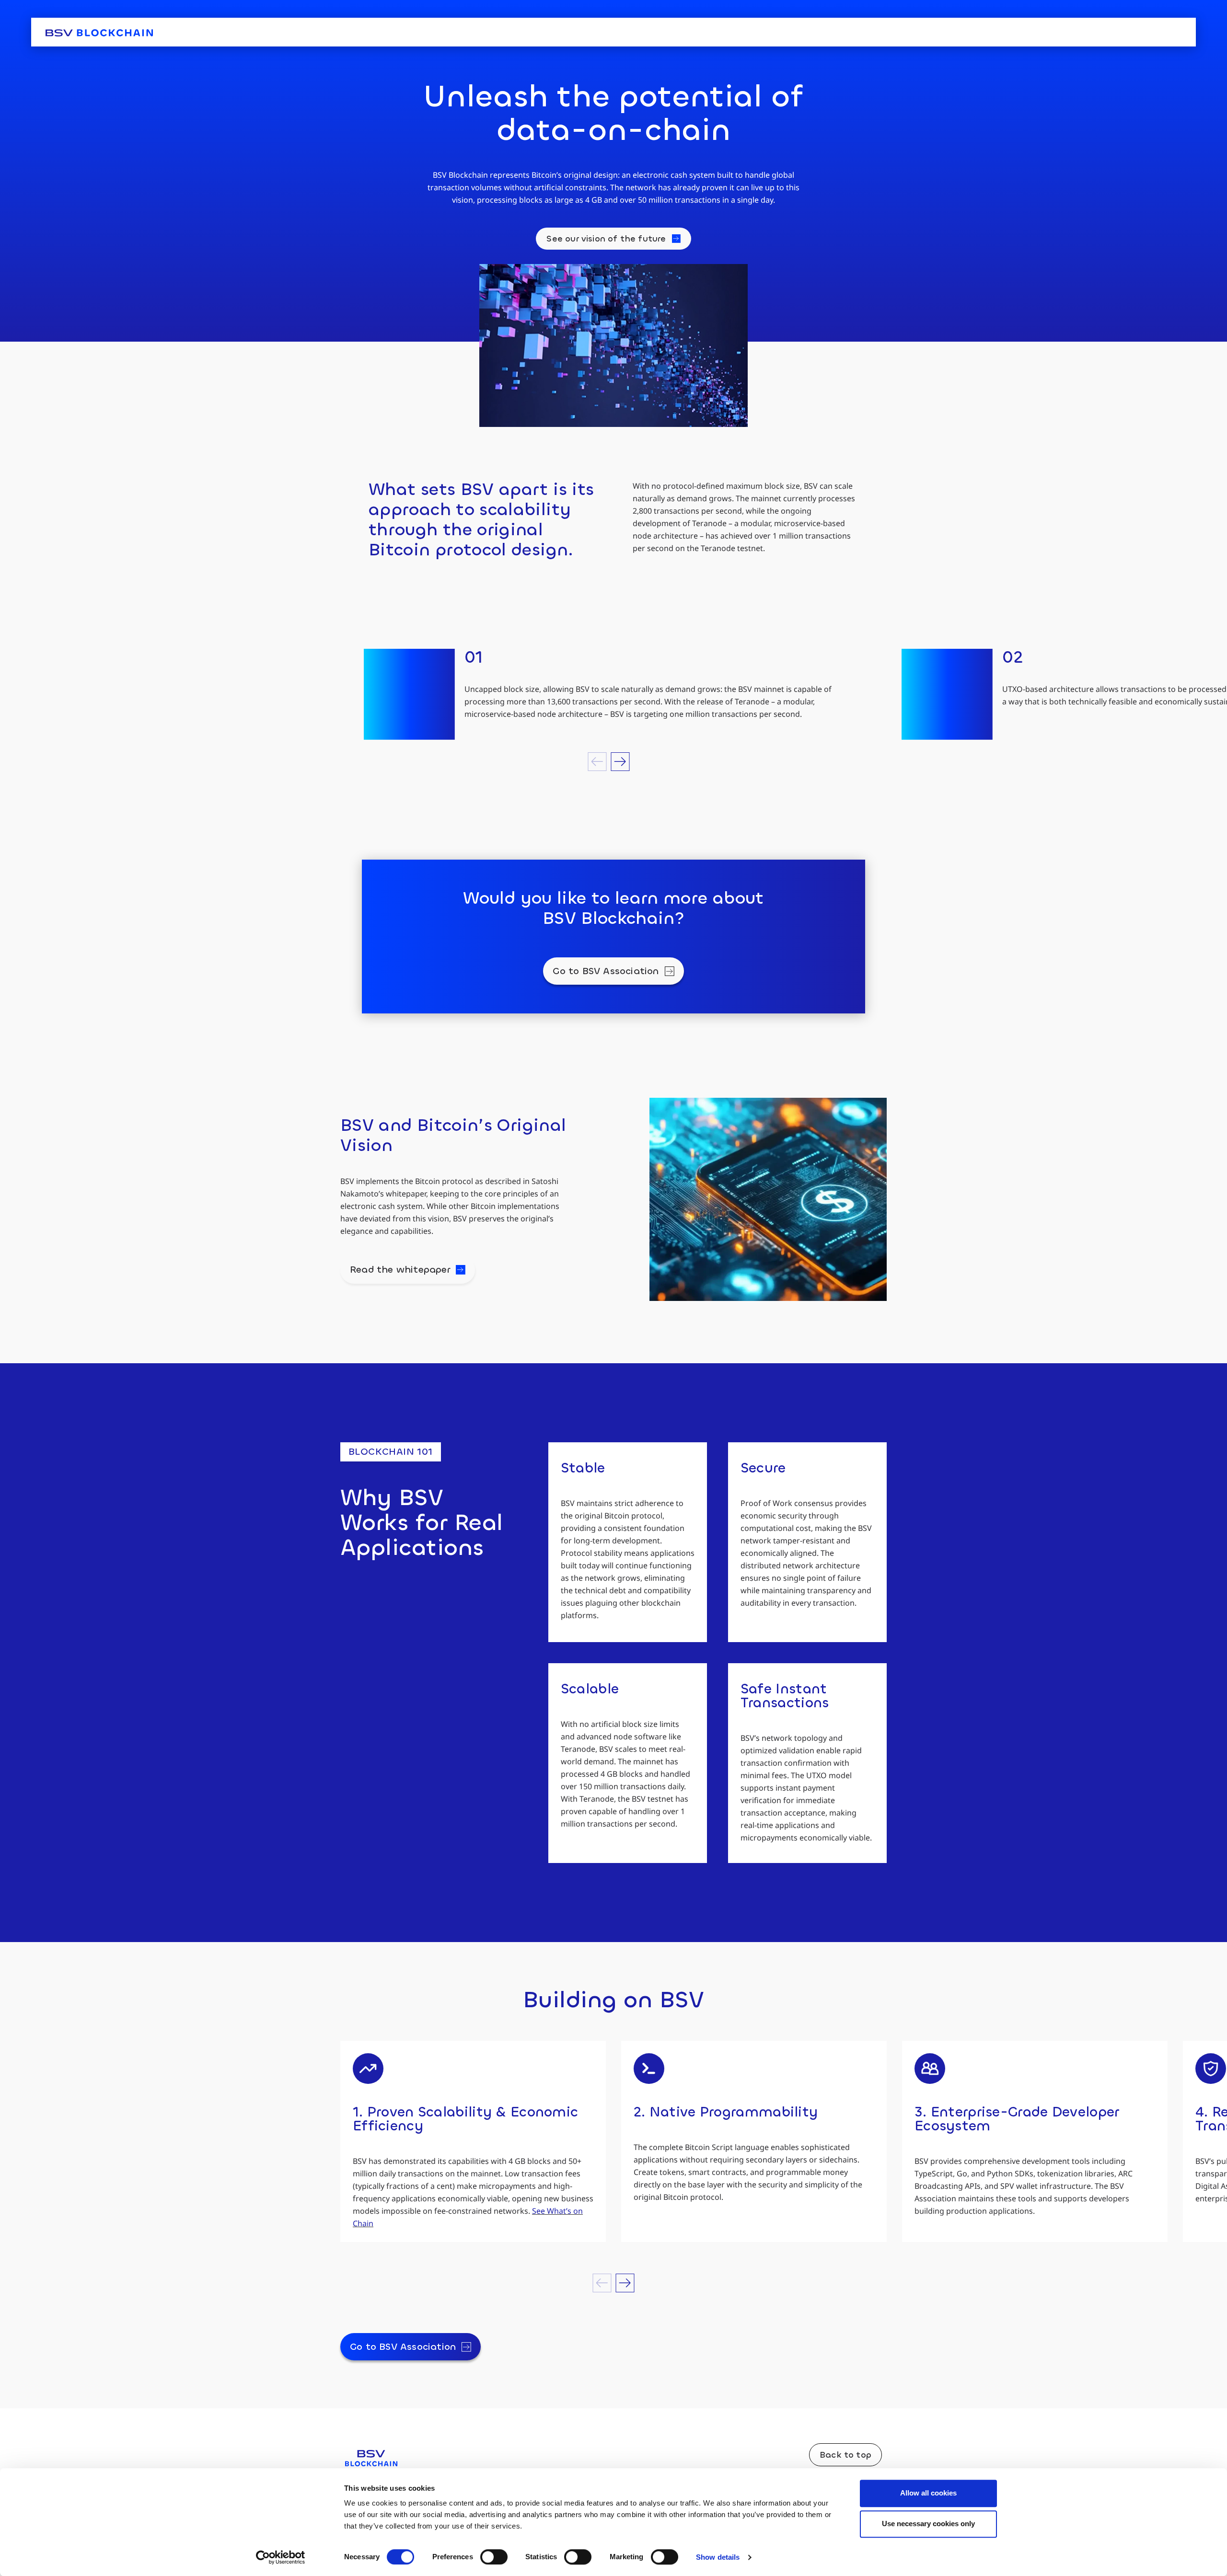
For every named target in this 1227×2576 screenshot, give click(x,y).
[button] (597, 762)
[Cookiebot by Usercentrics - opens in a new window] (281, 2557)
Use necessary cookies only (928, 2524)
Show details (718, 2557)
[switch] (494, 2557)
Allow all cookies (928, 2493)
